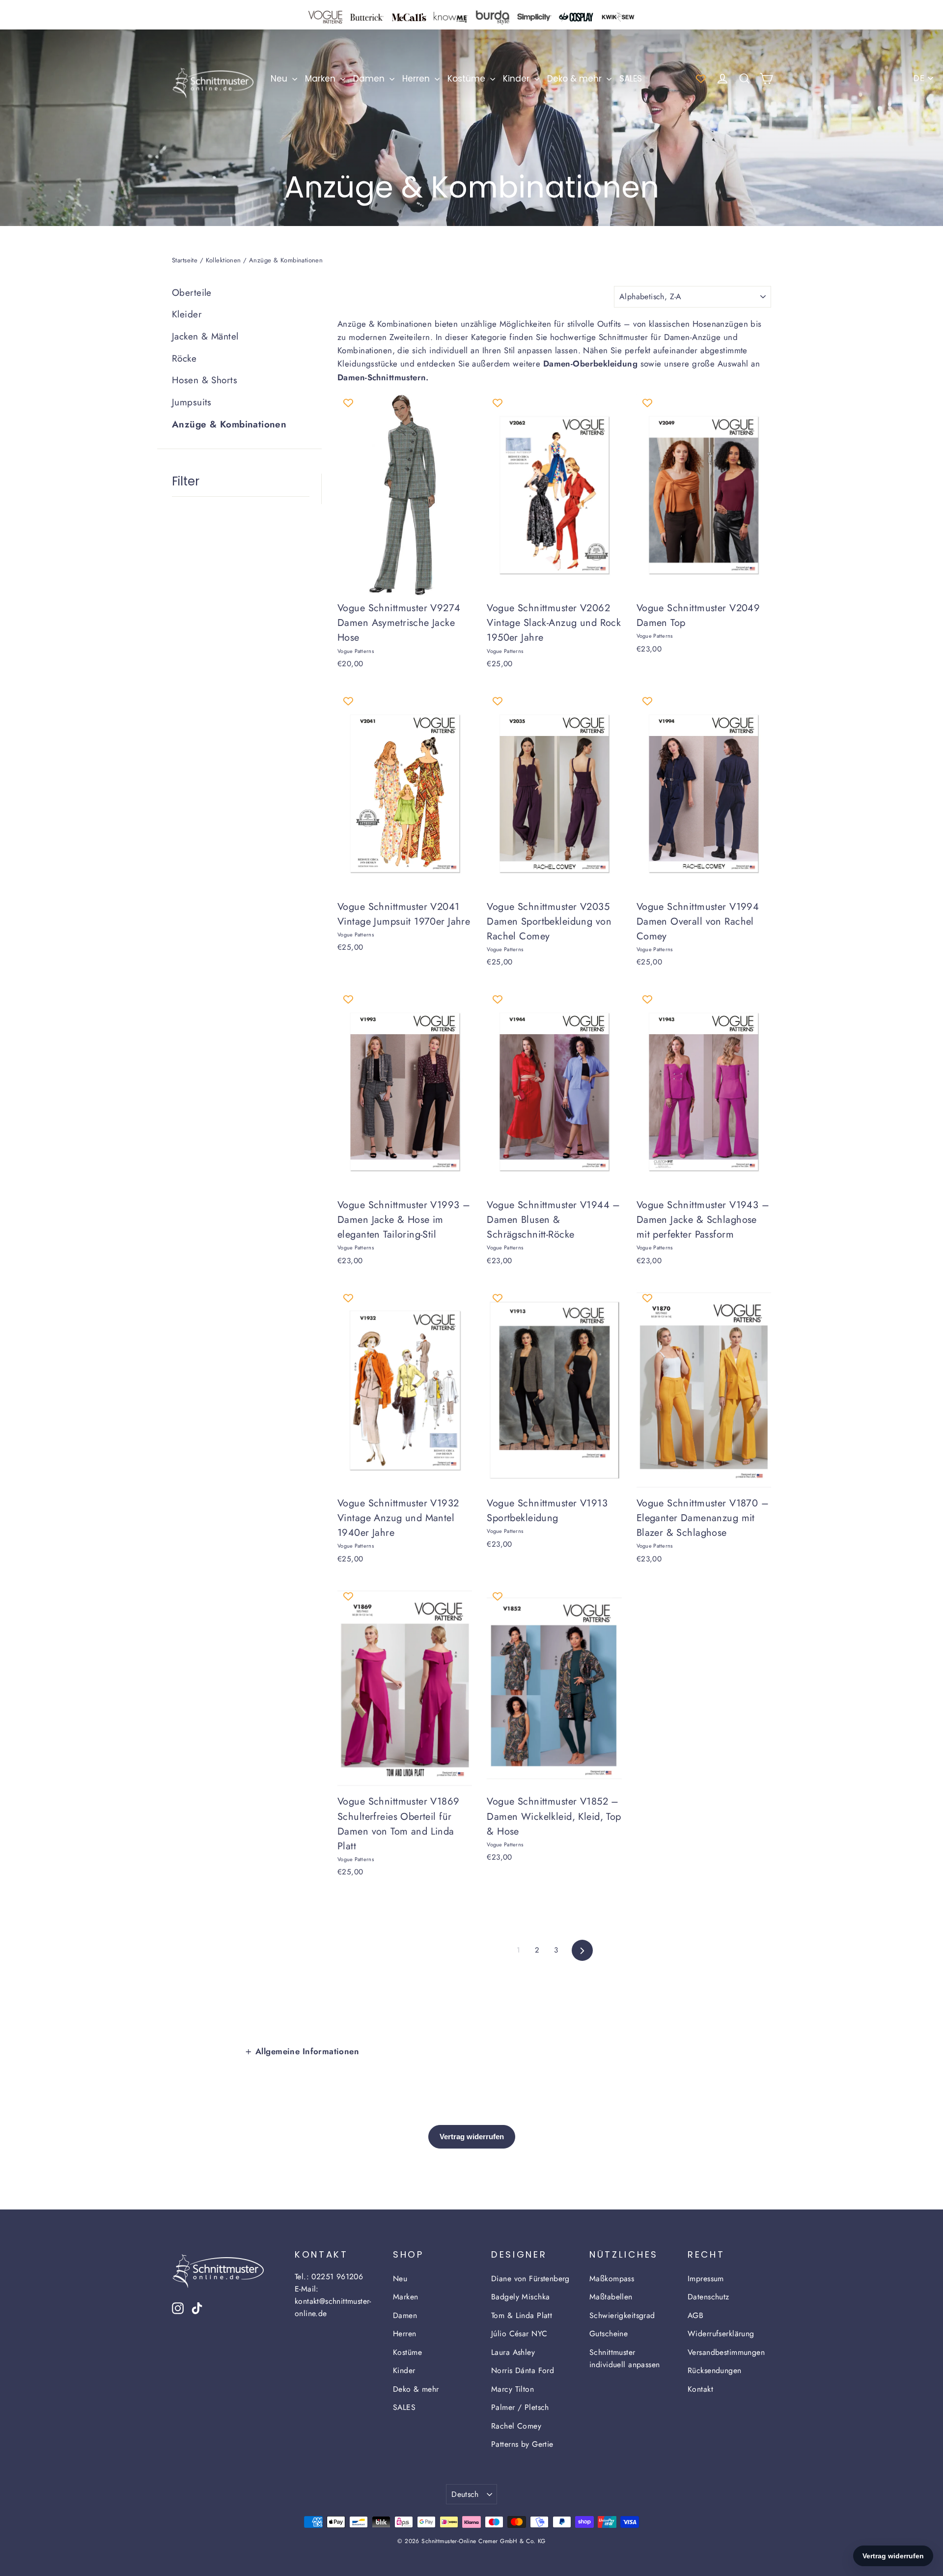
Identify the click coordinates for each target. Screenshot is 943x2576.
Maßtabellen (611, 2297)
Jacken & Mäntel (205, 336)
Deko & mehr (576, 79)
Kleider (187, 314)
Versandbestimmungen (726, 2352)
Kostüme (468, 79)
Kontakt (700, 2389)
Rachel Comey (516, 2426)
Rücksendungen (715, 2370)
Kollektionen (223, 260)
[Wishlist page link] (701, 79)
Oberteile (192, 293)
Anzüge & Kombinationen (229, 424)
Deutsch (465, 2494)
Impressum (706, 2279)
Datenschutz (708, 2297)
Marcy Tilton (513, 2389)
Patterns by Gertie (522, 2444)
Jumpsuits (192, 402)
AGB (695, 2315)
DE (919, 78)
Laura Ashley (513, 2352)
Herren (417, 79)
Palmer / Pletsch (520, 2407)
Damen (370, 79)
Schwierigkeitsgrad (622, 2315)
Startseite (185, 260)
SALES (631, 79)
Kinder (517, 79)
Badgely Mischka (520, 2297)
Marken (321, 79)
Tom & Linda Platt (522, 2315)
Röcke (184, 358)
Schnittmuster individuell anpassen (625, 2358)
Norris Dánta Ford (523, 2370)
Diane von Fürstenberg (530, 2279)
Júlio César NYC (519, 2334)
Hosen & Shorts (205, 380)
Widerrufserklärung (721, 2334)
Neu (280, 79)
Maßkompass (612, 2279)
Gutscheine (609, 2334)
